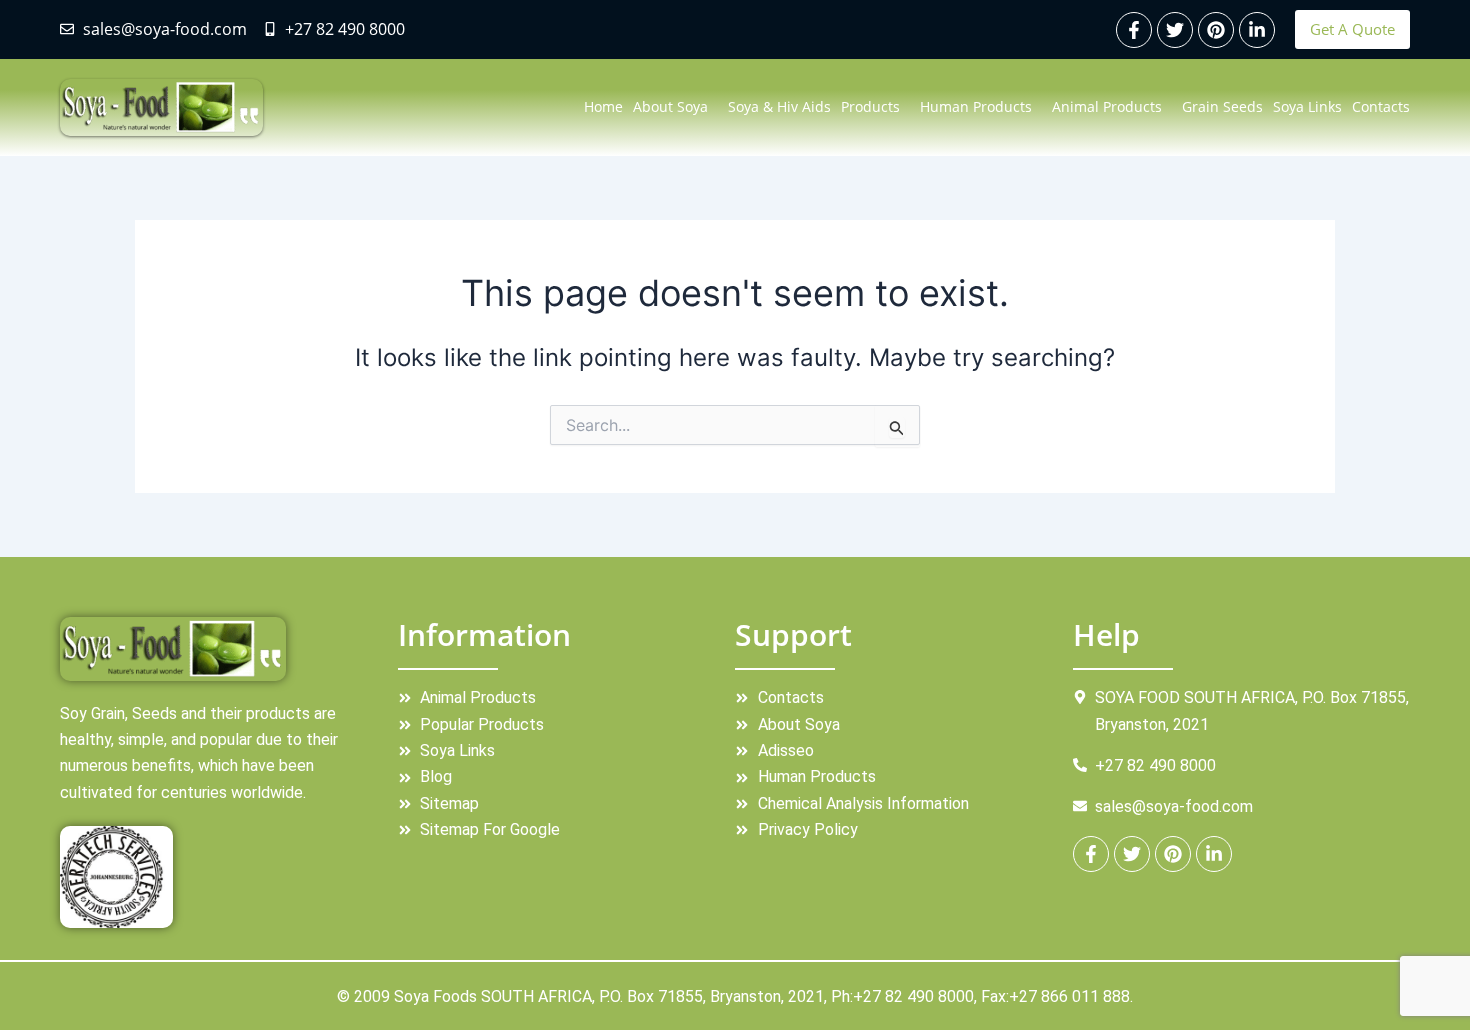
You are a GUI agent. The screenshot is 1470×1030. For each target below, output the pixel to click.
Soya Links (1307, 106)
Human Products (976, 106)
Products (870, 106)
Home (603, 106)
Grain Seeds (1222, 106)
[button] (675, 107)
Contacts (1381, 106)
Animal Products (1107, 106)
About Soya (670, 106)
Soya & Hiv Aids (779, 106)
